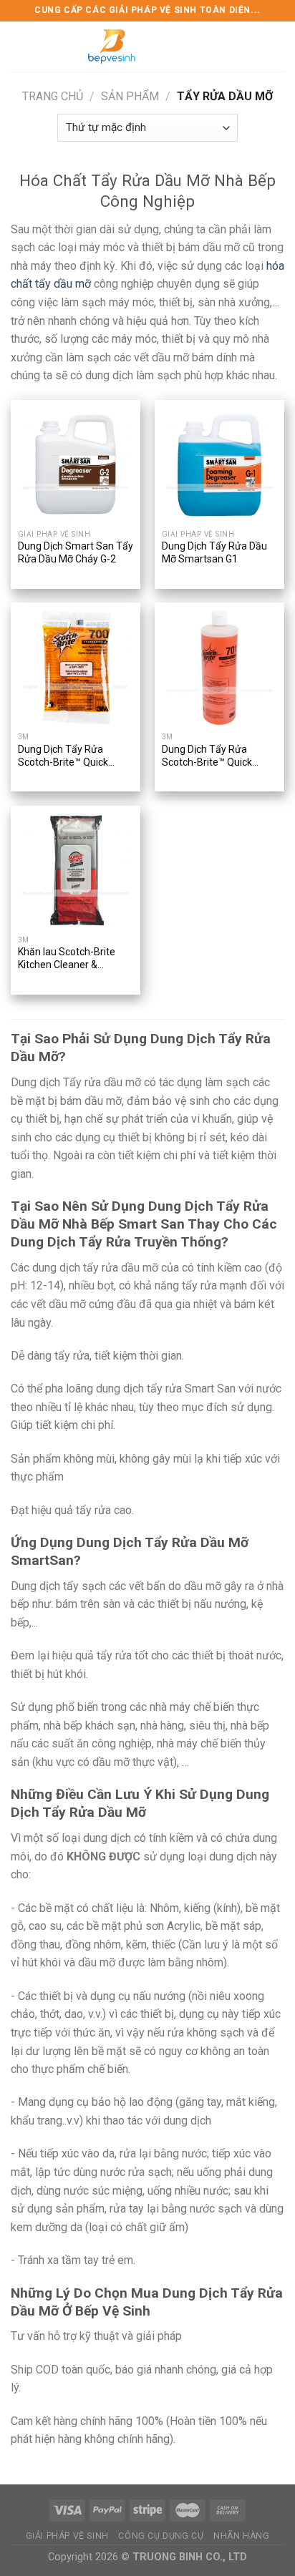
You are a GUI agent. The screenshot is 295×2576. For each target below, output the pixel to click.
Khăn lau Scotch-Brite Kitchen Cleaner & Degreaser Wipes (67, 959)
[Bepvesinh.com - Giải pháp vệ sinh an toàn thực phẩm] (112, 47)
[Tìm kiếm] (279, 46)
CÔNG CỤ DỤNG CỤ (161, 2536)
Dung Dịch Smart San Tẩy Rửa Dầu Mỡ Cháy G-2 (76, 552)
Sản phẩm (130, 96)
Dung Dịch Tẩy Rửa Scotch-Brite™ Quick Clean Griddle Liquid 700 (72, 757)
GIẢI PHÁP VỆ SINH (67, 2536)
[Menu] (19, 46)
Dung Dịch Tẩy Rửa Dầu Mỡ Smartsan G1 (214, 552)
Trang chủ (53, 96)
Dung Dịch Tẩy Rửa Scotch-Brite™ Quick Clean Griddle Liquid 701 (216, 757)
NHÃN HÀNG (242, 2536)
